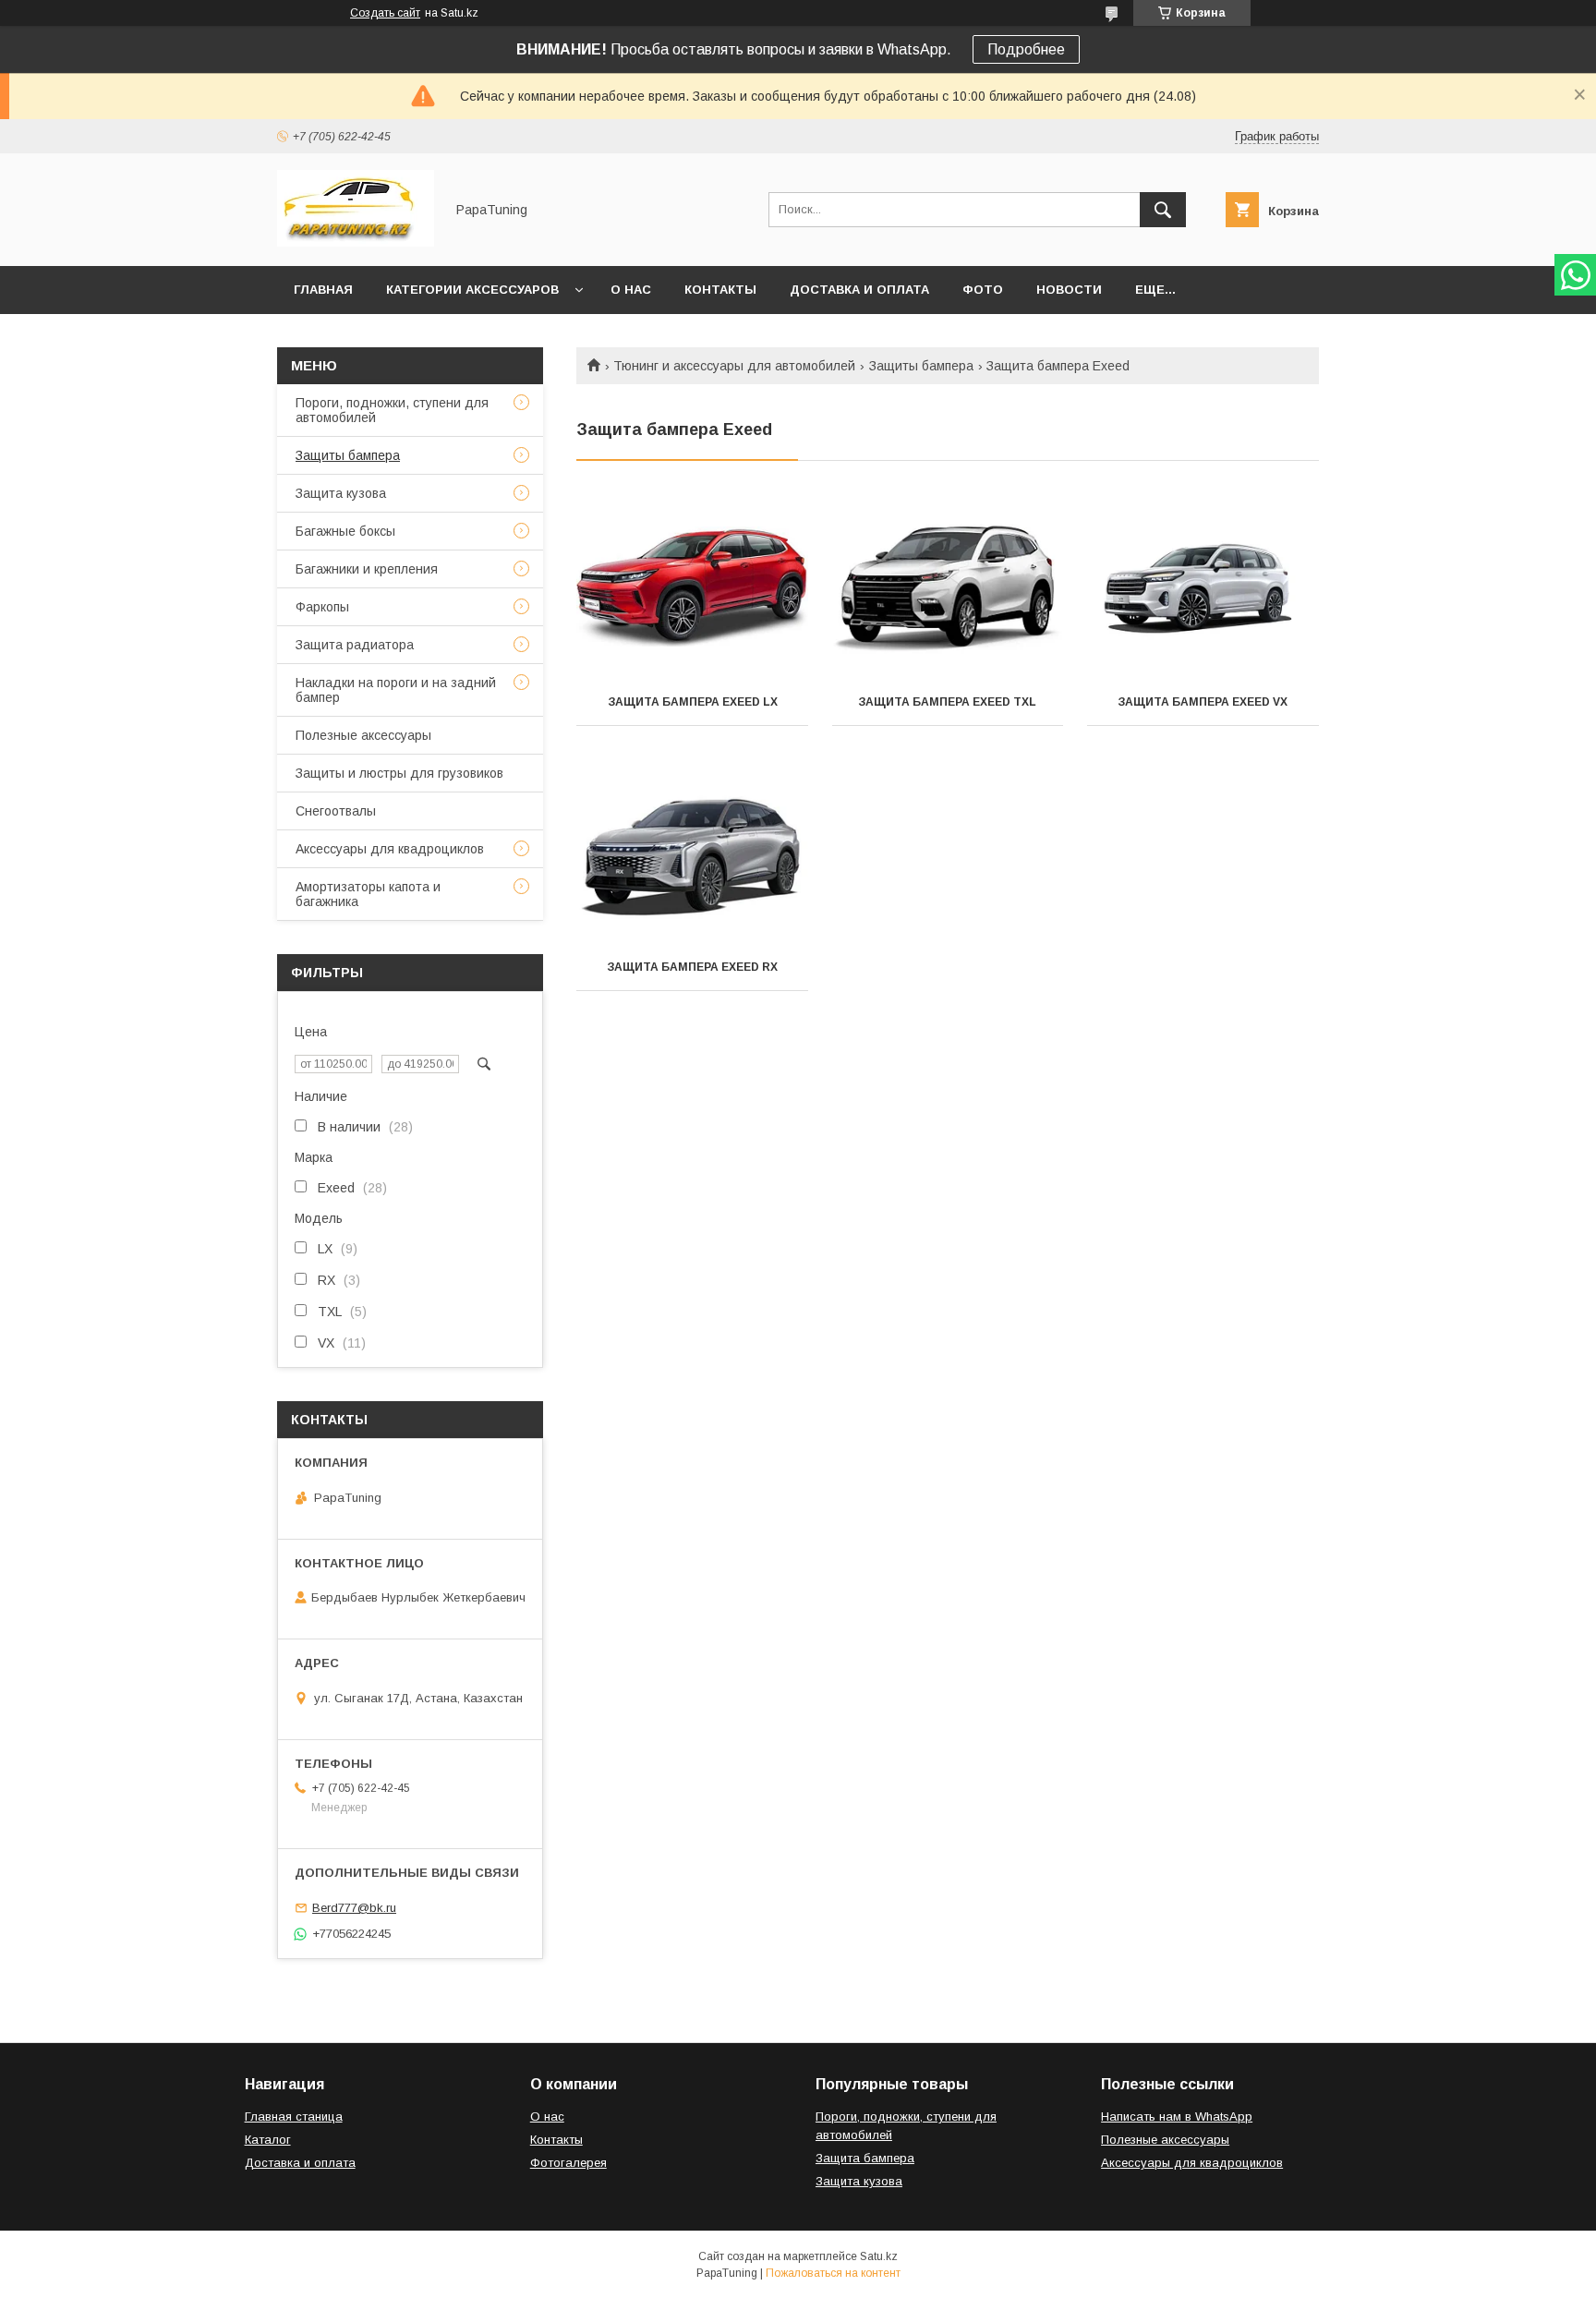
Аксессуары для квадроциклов (390, 849)
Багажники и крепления (367, 569)
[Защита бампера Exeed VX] (1203, 587)
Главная (323, 290)
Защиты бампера (921, 366)
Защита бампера (865, 2158)
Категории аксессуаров (472, 290)
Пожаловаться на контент (833, 2273)
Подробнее (1026, 49)
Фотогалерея (568, 2163)
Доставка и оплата (859, 290)
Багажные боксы (345, 531)
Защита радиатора (355, 645)
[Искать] (1163, 210)
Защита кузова (341, 493)
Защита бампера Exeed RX (692, 967)
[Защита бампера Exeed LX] (692, 587)
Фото (983, 290)
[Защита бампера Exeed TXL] (948, 587)
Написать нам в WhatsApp (1177, 2117)
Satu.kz (879, 2256)
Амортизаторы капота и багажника (368, 894)
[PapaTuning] (356, 242)
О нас (631, 290)
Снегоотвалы (336, 811)
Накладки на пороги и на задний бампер (396, 690)
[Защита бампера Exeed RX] (692, 852)
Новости (1069, 290)
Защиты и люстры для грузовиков (399, 773)
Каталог (268, 2140)
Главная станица (294, 2117)
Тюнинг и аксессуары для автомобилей (734, 366)
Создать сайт (385, 13)
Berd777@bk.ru (354, 1908)
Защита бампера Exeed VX (1203, 702)
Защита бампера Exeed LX (693, 702)
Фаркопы (322, 607)
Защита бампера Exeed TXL (947, 702)
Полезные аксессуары (363, 735)
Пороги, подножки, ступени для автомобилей (392, 410)
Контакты (720, 290)
